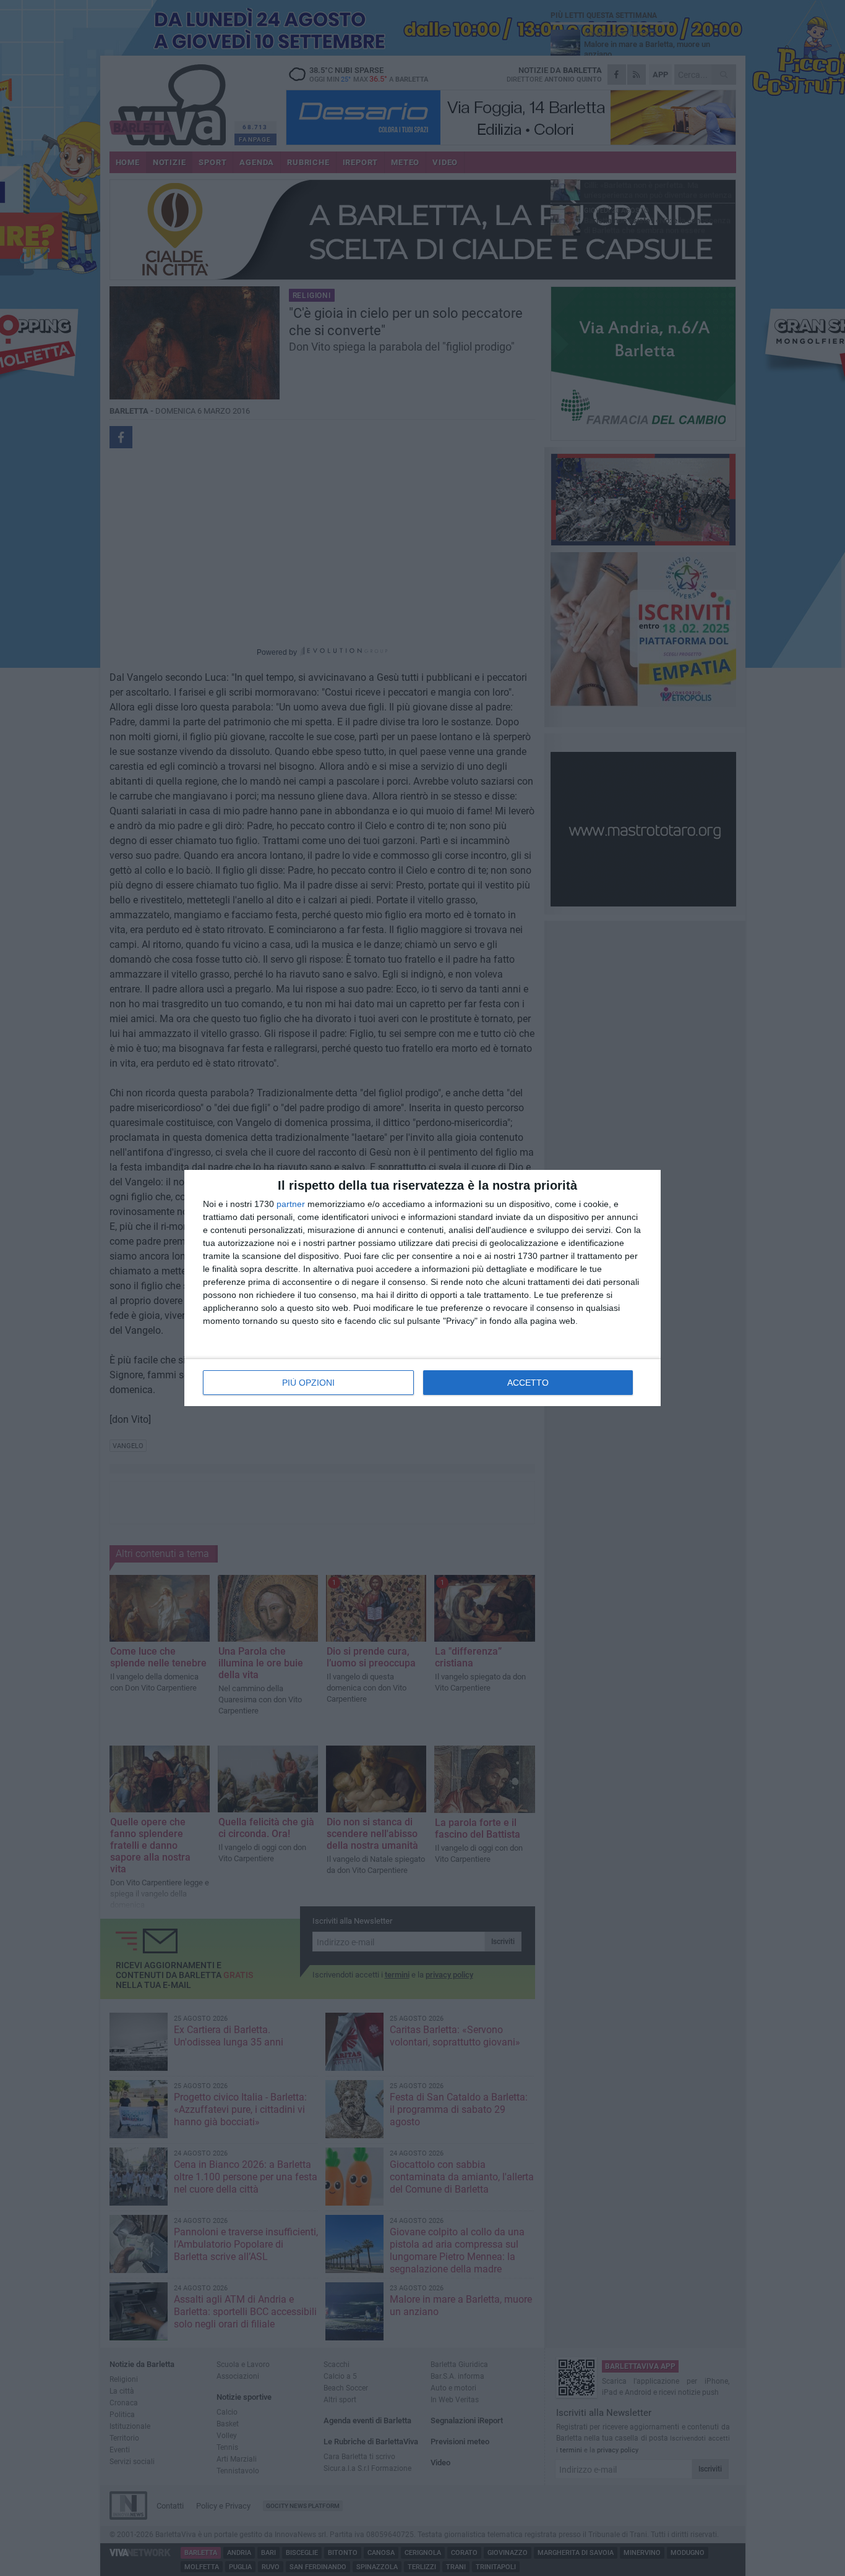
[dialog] (422, 1288)
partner (291, 1204)
